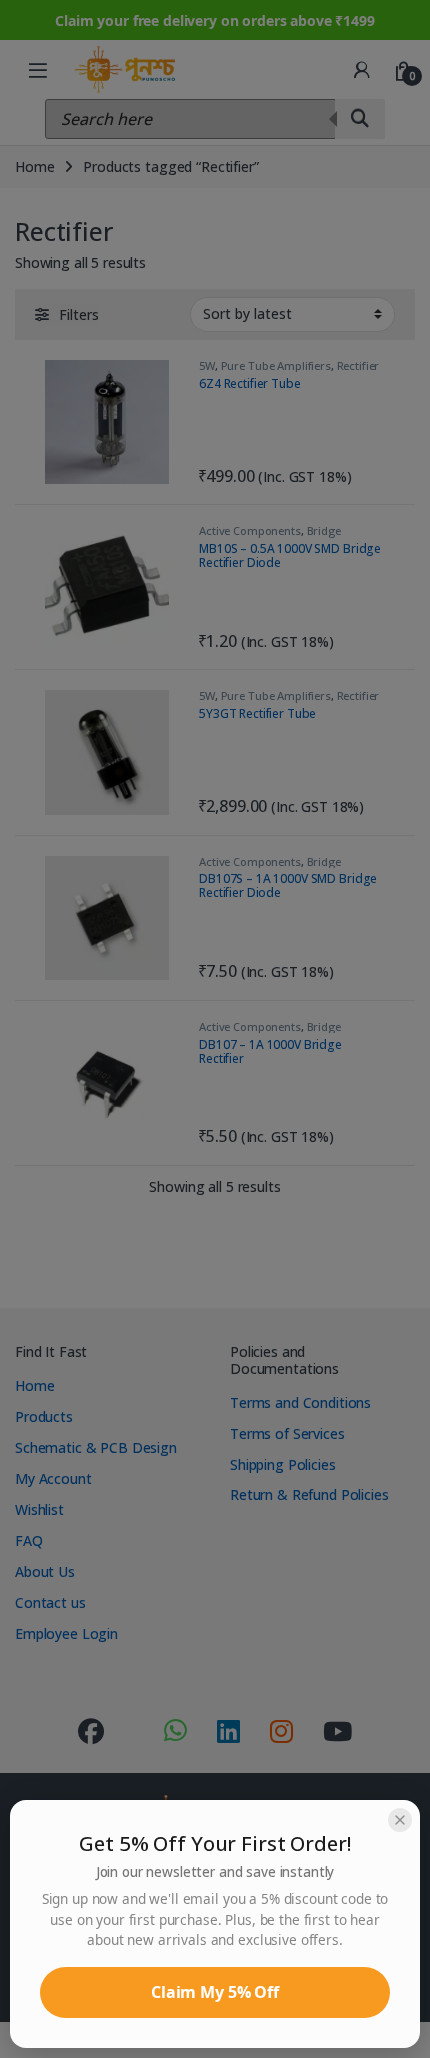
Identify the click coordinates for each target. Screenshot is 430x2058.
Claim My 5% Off (215, 1992)
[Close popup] (400, 1820)
